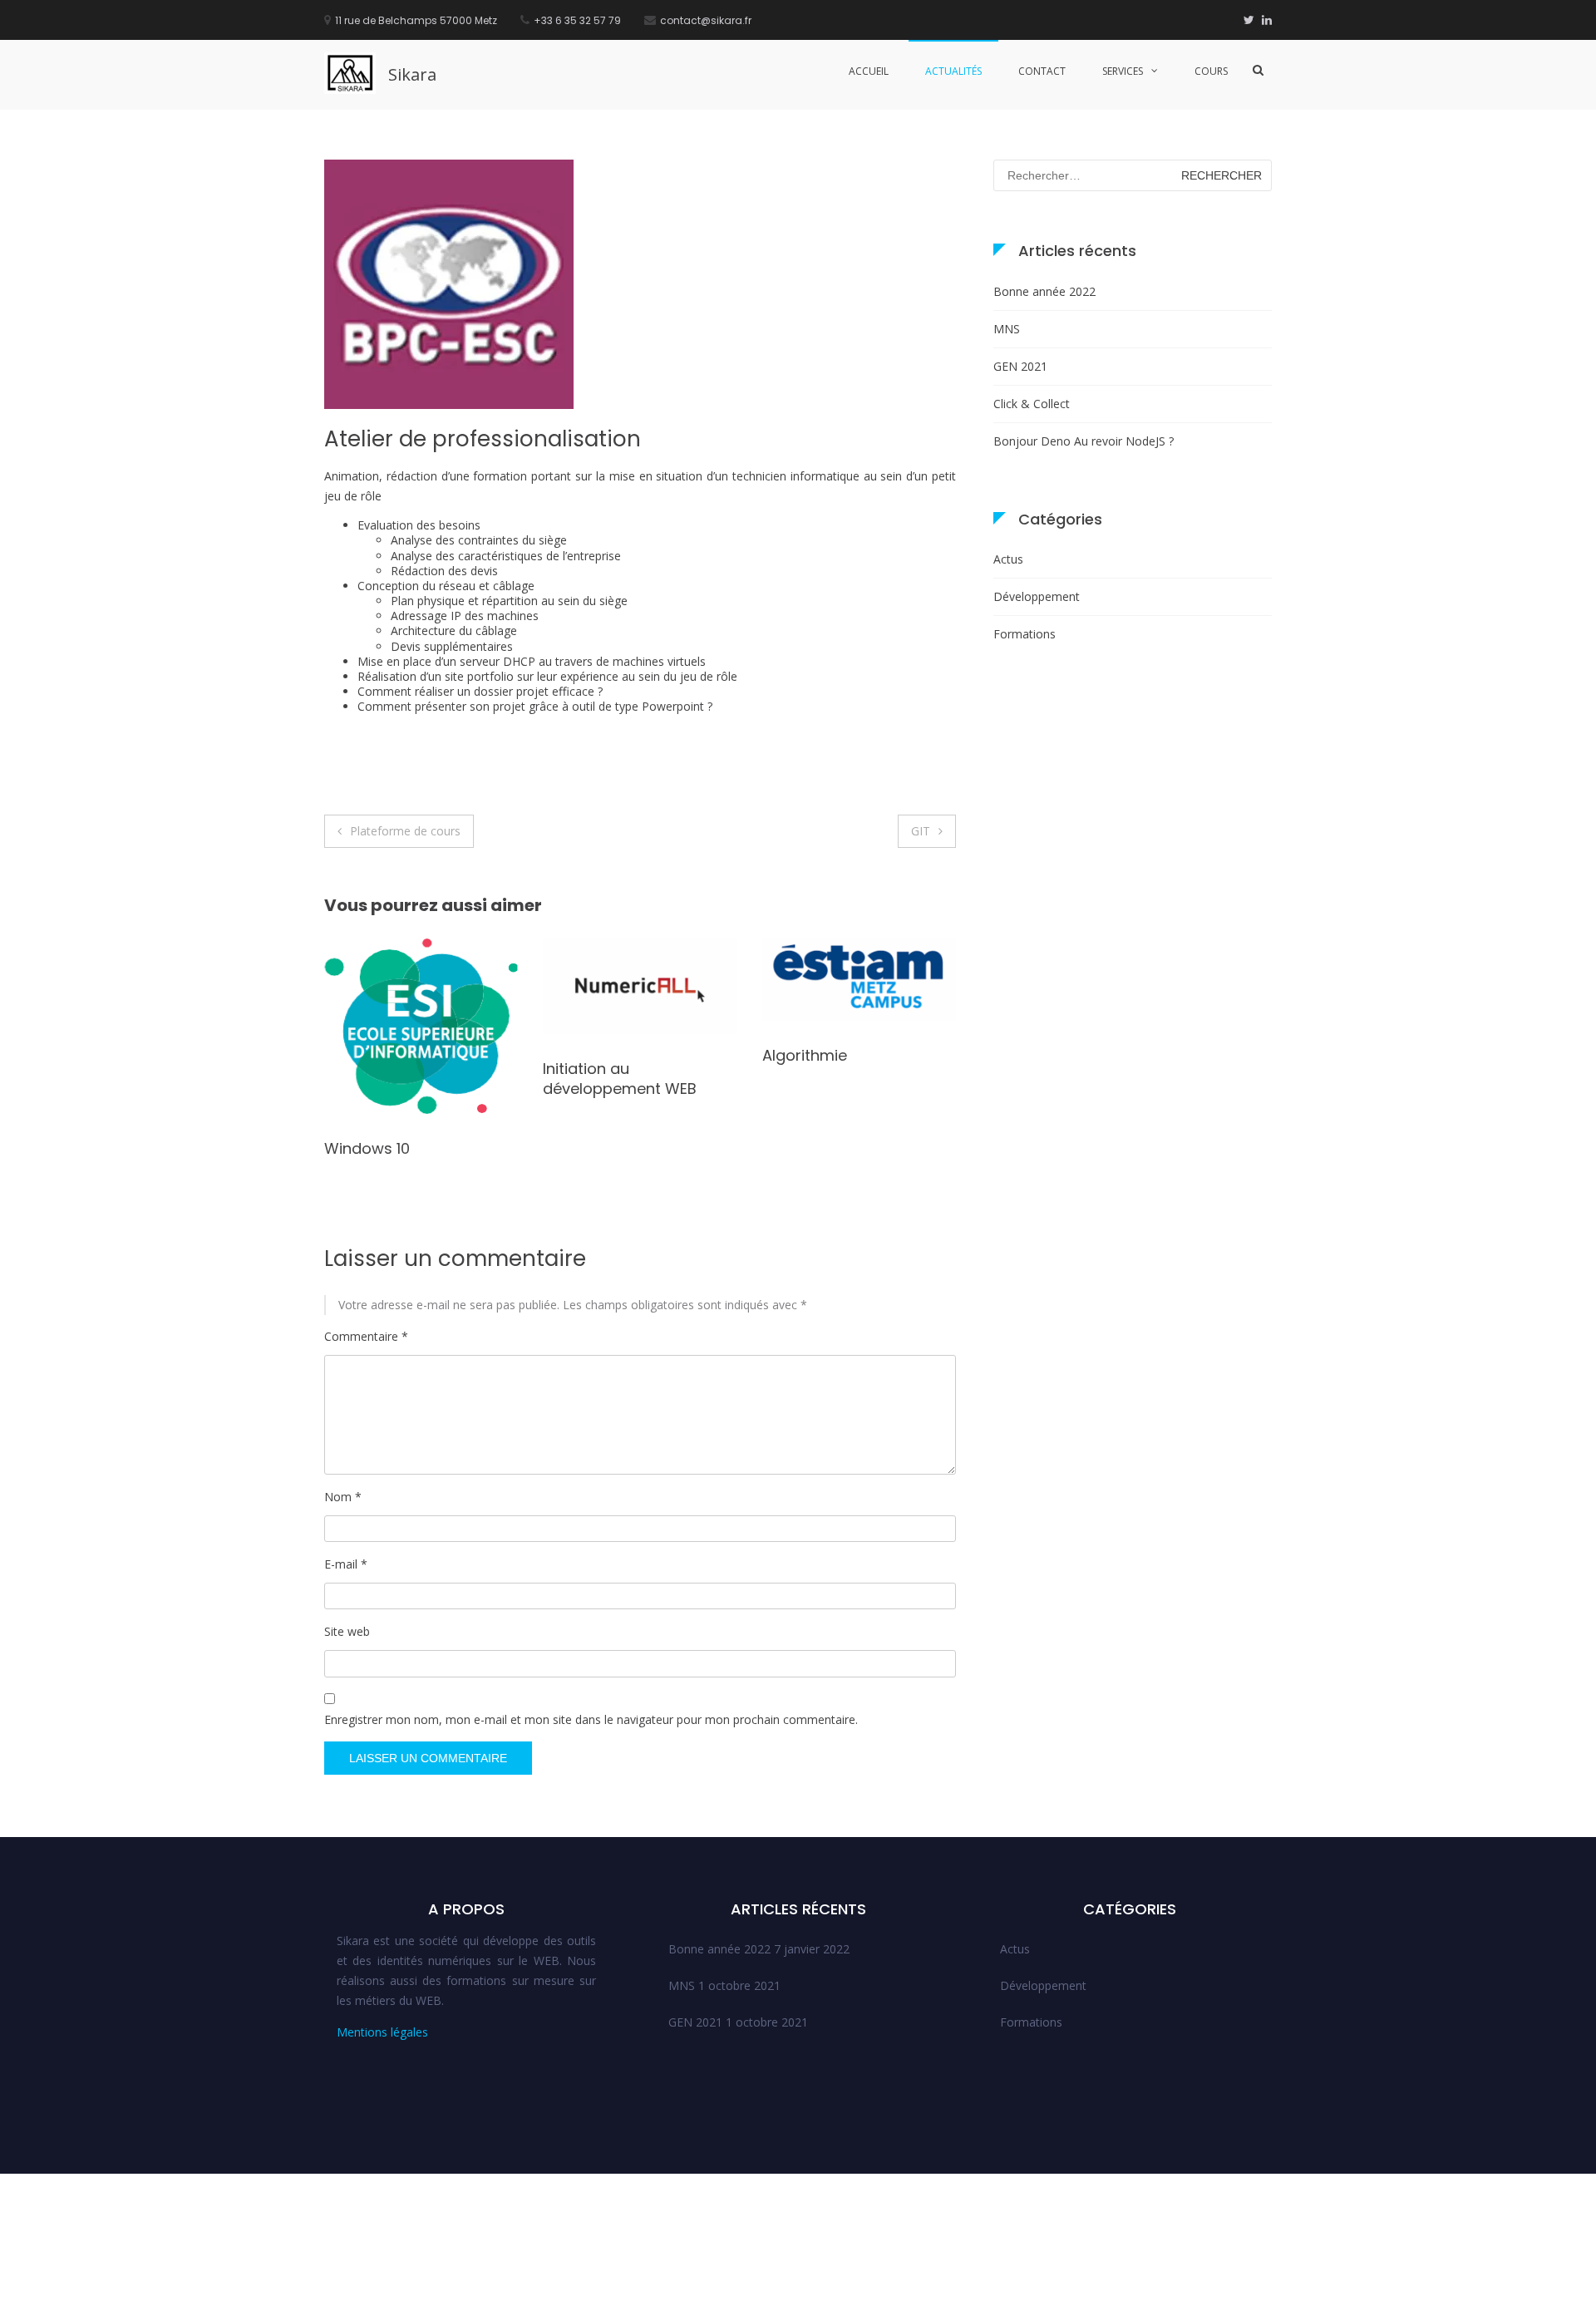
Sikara (412, 74)
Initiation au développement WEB (401, 1078)
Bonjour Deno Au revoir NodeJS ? (1084, 441)
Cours (1211, 71)
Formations (1025, 634)
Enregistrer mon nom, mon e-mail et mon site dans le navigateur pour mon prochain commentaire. (591, 1719)
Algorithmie (585, 1055)
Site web (347, 1631)
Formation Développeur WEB (850, 1091)
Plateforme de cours (405, 831)
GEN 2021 (1020, 366)
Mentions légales (382, 2032)
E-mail (346, 1564)
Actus (1008, 559)
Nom (343, 1497)
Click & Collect (1032, 404)
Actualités (953, 71)
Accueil (869, 71)
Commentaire (366, 1336)
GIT (921, 831)
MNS (1007, 329)
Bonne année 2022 (1044, 291)
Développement (1037, 596)
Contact (1042, 71)
